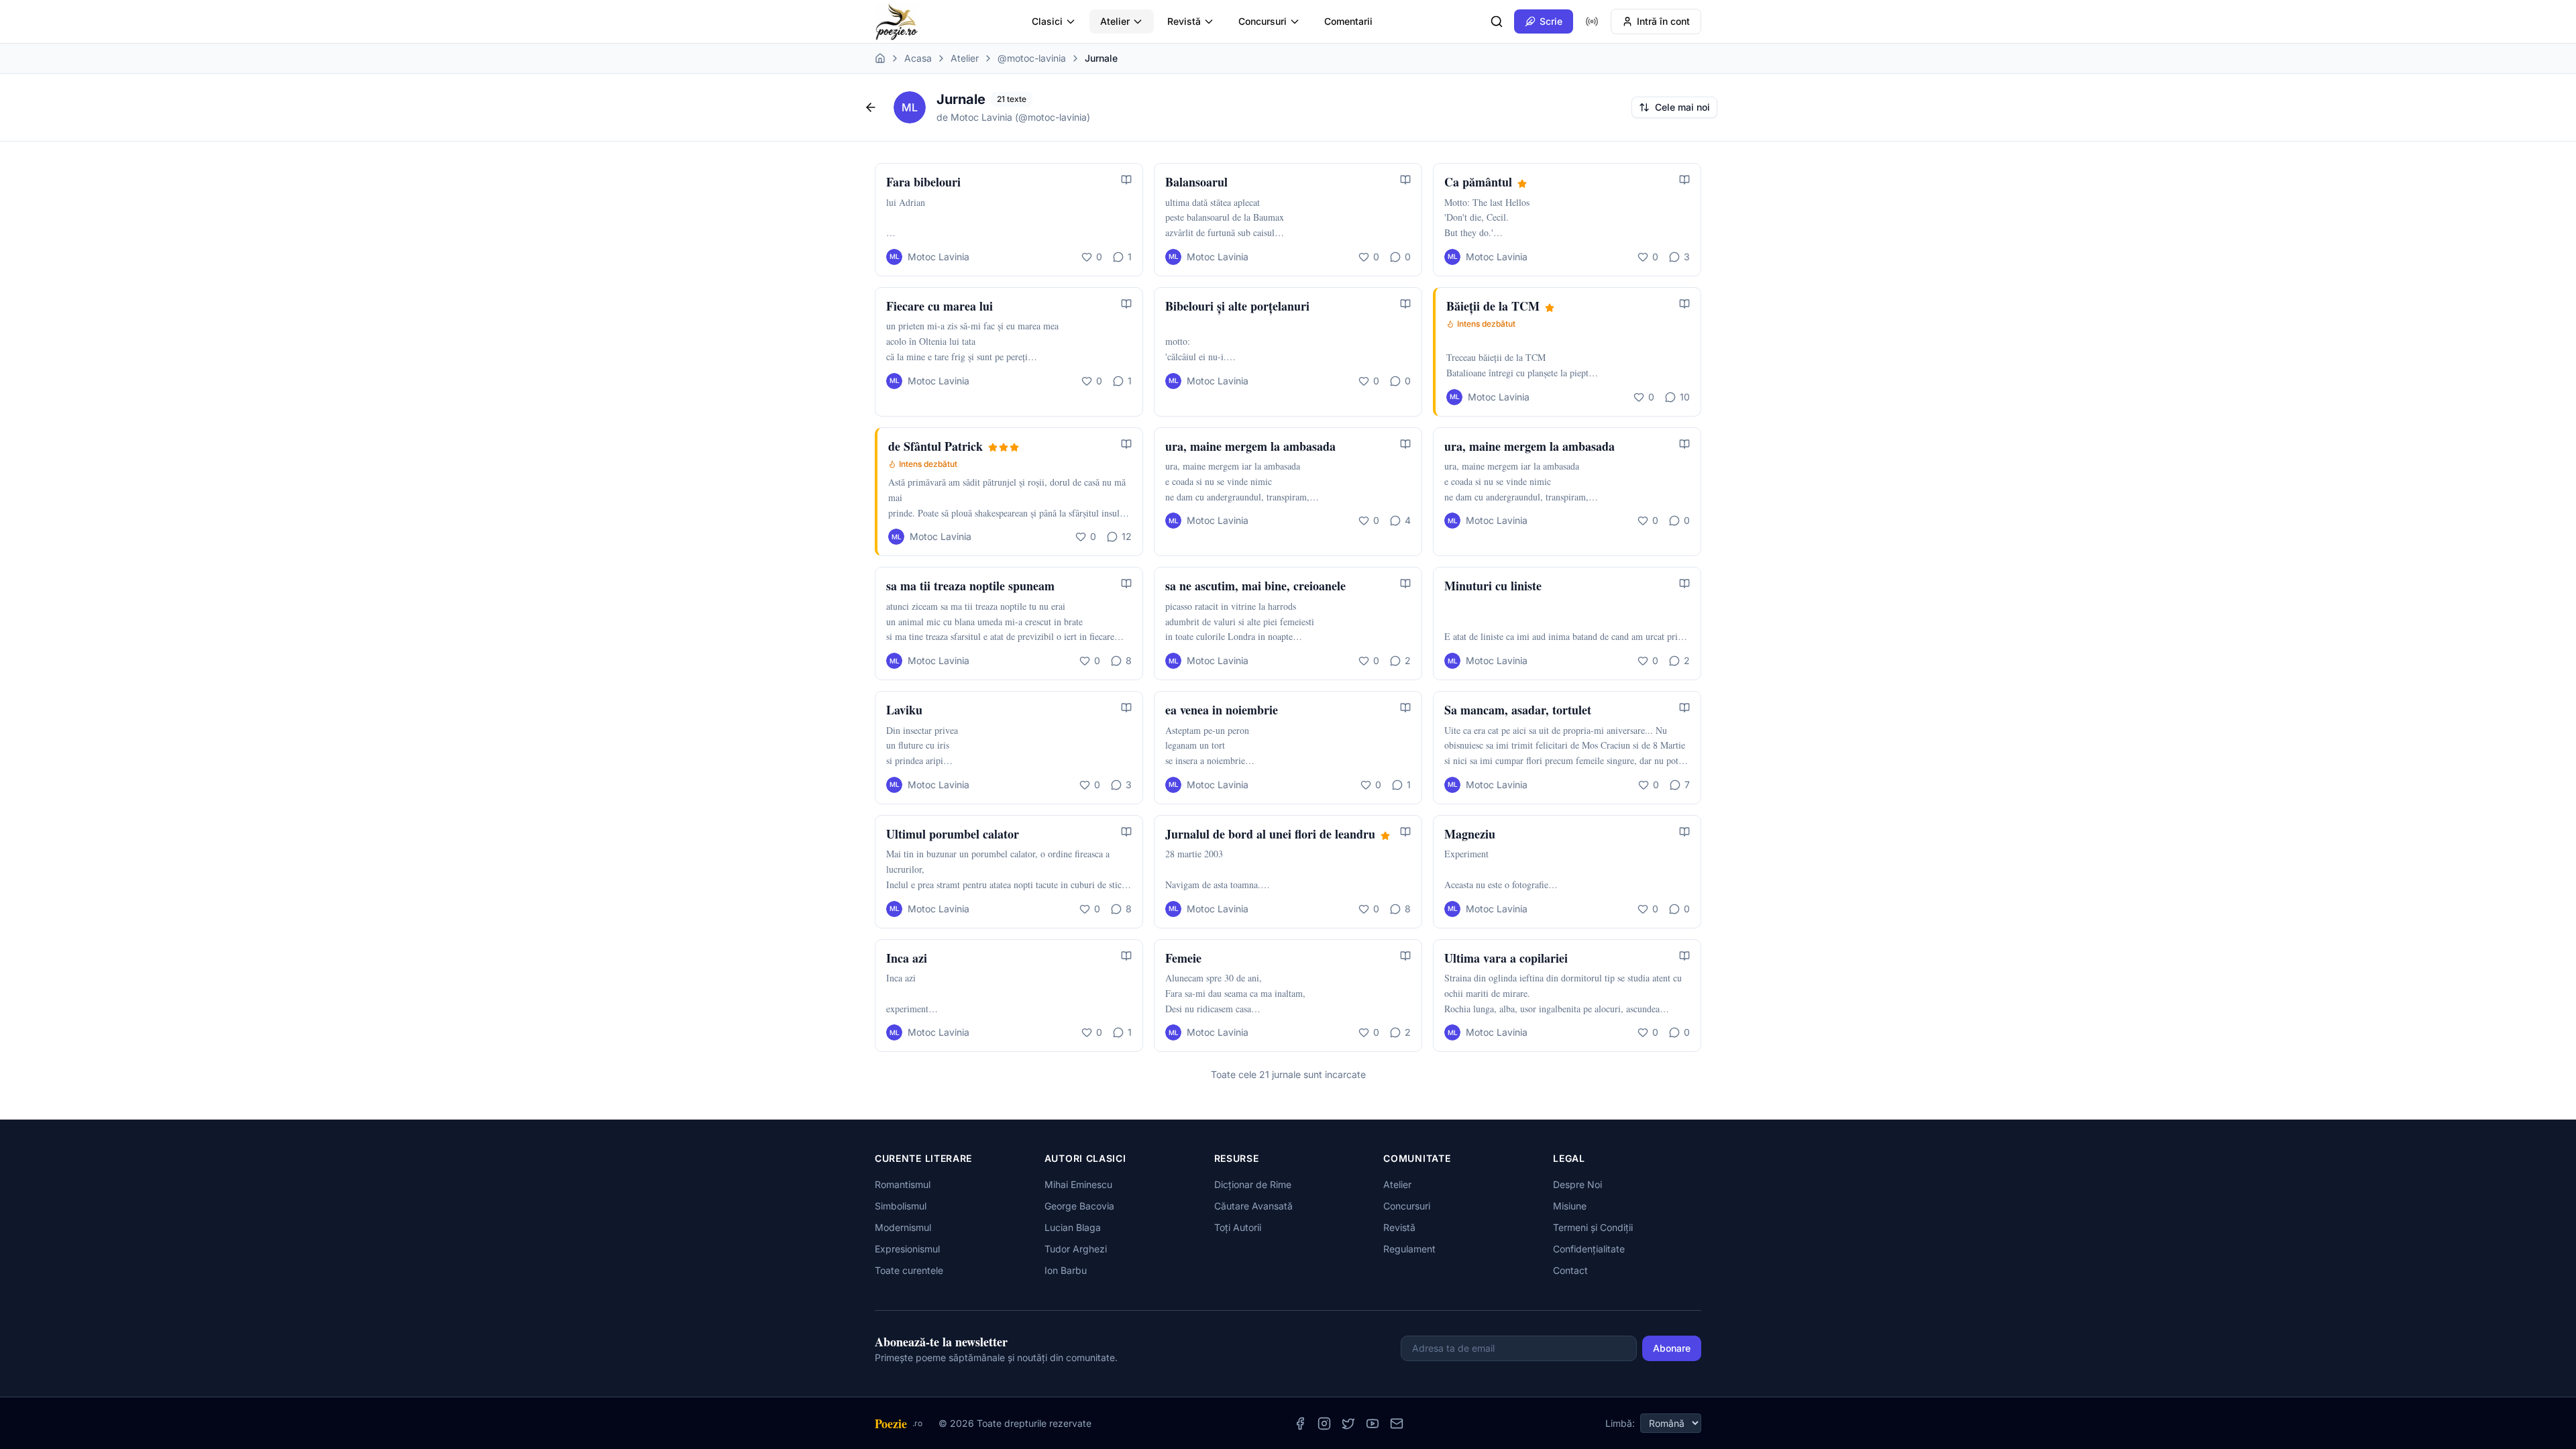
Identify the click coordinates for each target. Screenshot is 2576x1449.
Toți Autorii (1238, 1227)
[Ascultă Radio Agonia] (1592, 21)
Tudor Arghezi (1076, 1249)
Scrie (1551, 21)
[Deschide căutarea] (1497, 21)
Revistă (1184, 21)
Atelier (1115, 21)
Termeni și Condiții (1593, 1227)
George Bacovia (1079, 1206)
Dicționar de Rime (1253, 1184)
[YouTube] (1373, 1424)
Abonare (1672, 1348)
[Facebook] (1300, 1424)
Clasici (1047, 21)
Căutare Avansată (1253, 1206)
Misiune (1570, 1206)
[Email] (1397, 1424)
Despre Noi (1577, 1184)
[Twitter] (1348, 1424)
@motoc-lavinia (1032, 58)
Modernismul (903, 1227)
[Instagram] (1324, 1424)
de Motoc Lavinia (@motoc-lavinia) (1013, 117)
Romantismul (903, 1184)
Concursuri (1263, 21)
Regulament (1409, 1249)
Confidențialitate (1589, 1249)
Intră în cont (1663, 21)
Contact (1570, 1270)
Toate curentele (909, 1270)
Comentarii (1348, 21)
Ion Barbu (1066, 1270)
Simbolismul (901, 1206)
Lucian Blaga (1073, 1227)
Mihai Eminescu (1078, 1184)
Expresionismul (907, 1249)
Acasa (918, 58)
